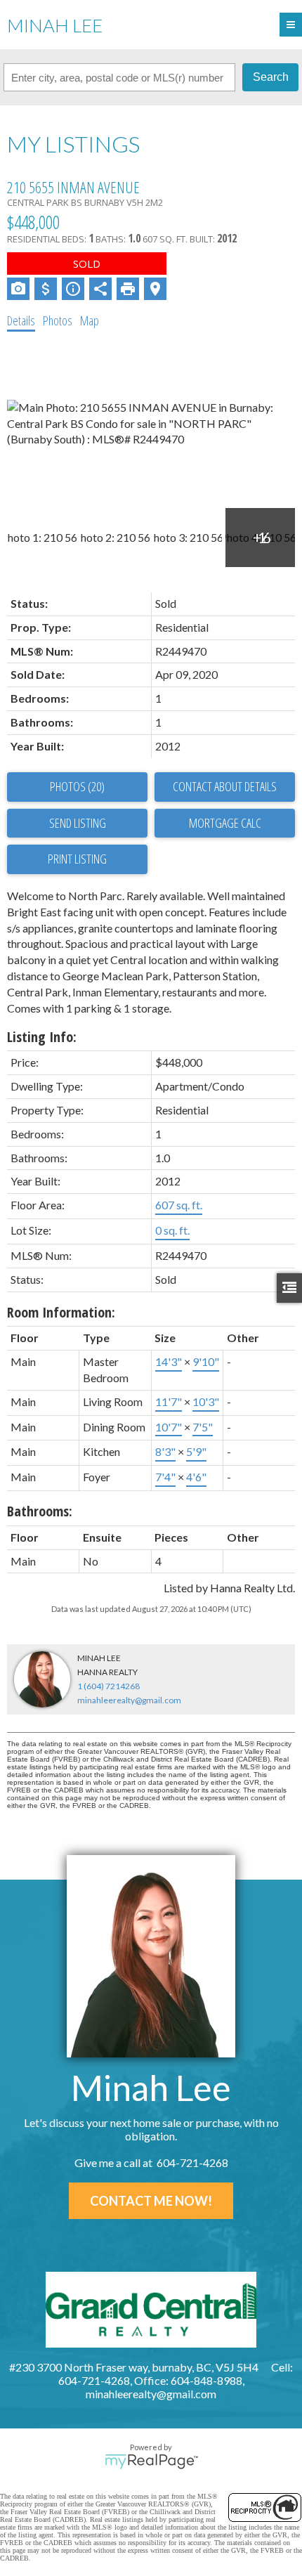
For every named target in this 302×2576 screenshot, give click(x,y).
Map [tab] (90, 320)
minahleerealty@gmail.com (129, 1700)
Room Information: (61, 1312)
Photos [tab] (58, 320)
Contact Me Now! (151, 2201)
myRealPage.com (151, 2461)
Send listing (78, 823)
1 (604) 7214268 (109, 1686)
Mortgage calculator (225, 824)
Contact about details (225, 786)
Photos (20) (77, 786)
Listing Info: (42, 1037)
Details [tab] (21, 320)
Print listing (77, 859)
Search (271, 77)
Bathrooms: (40, 1511)
